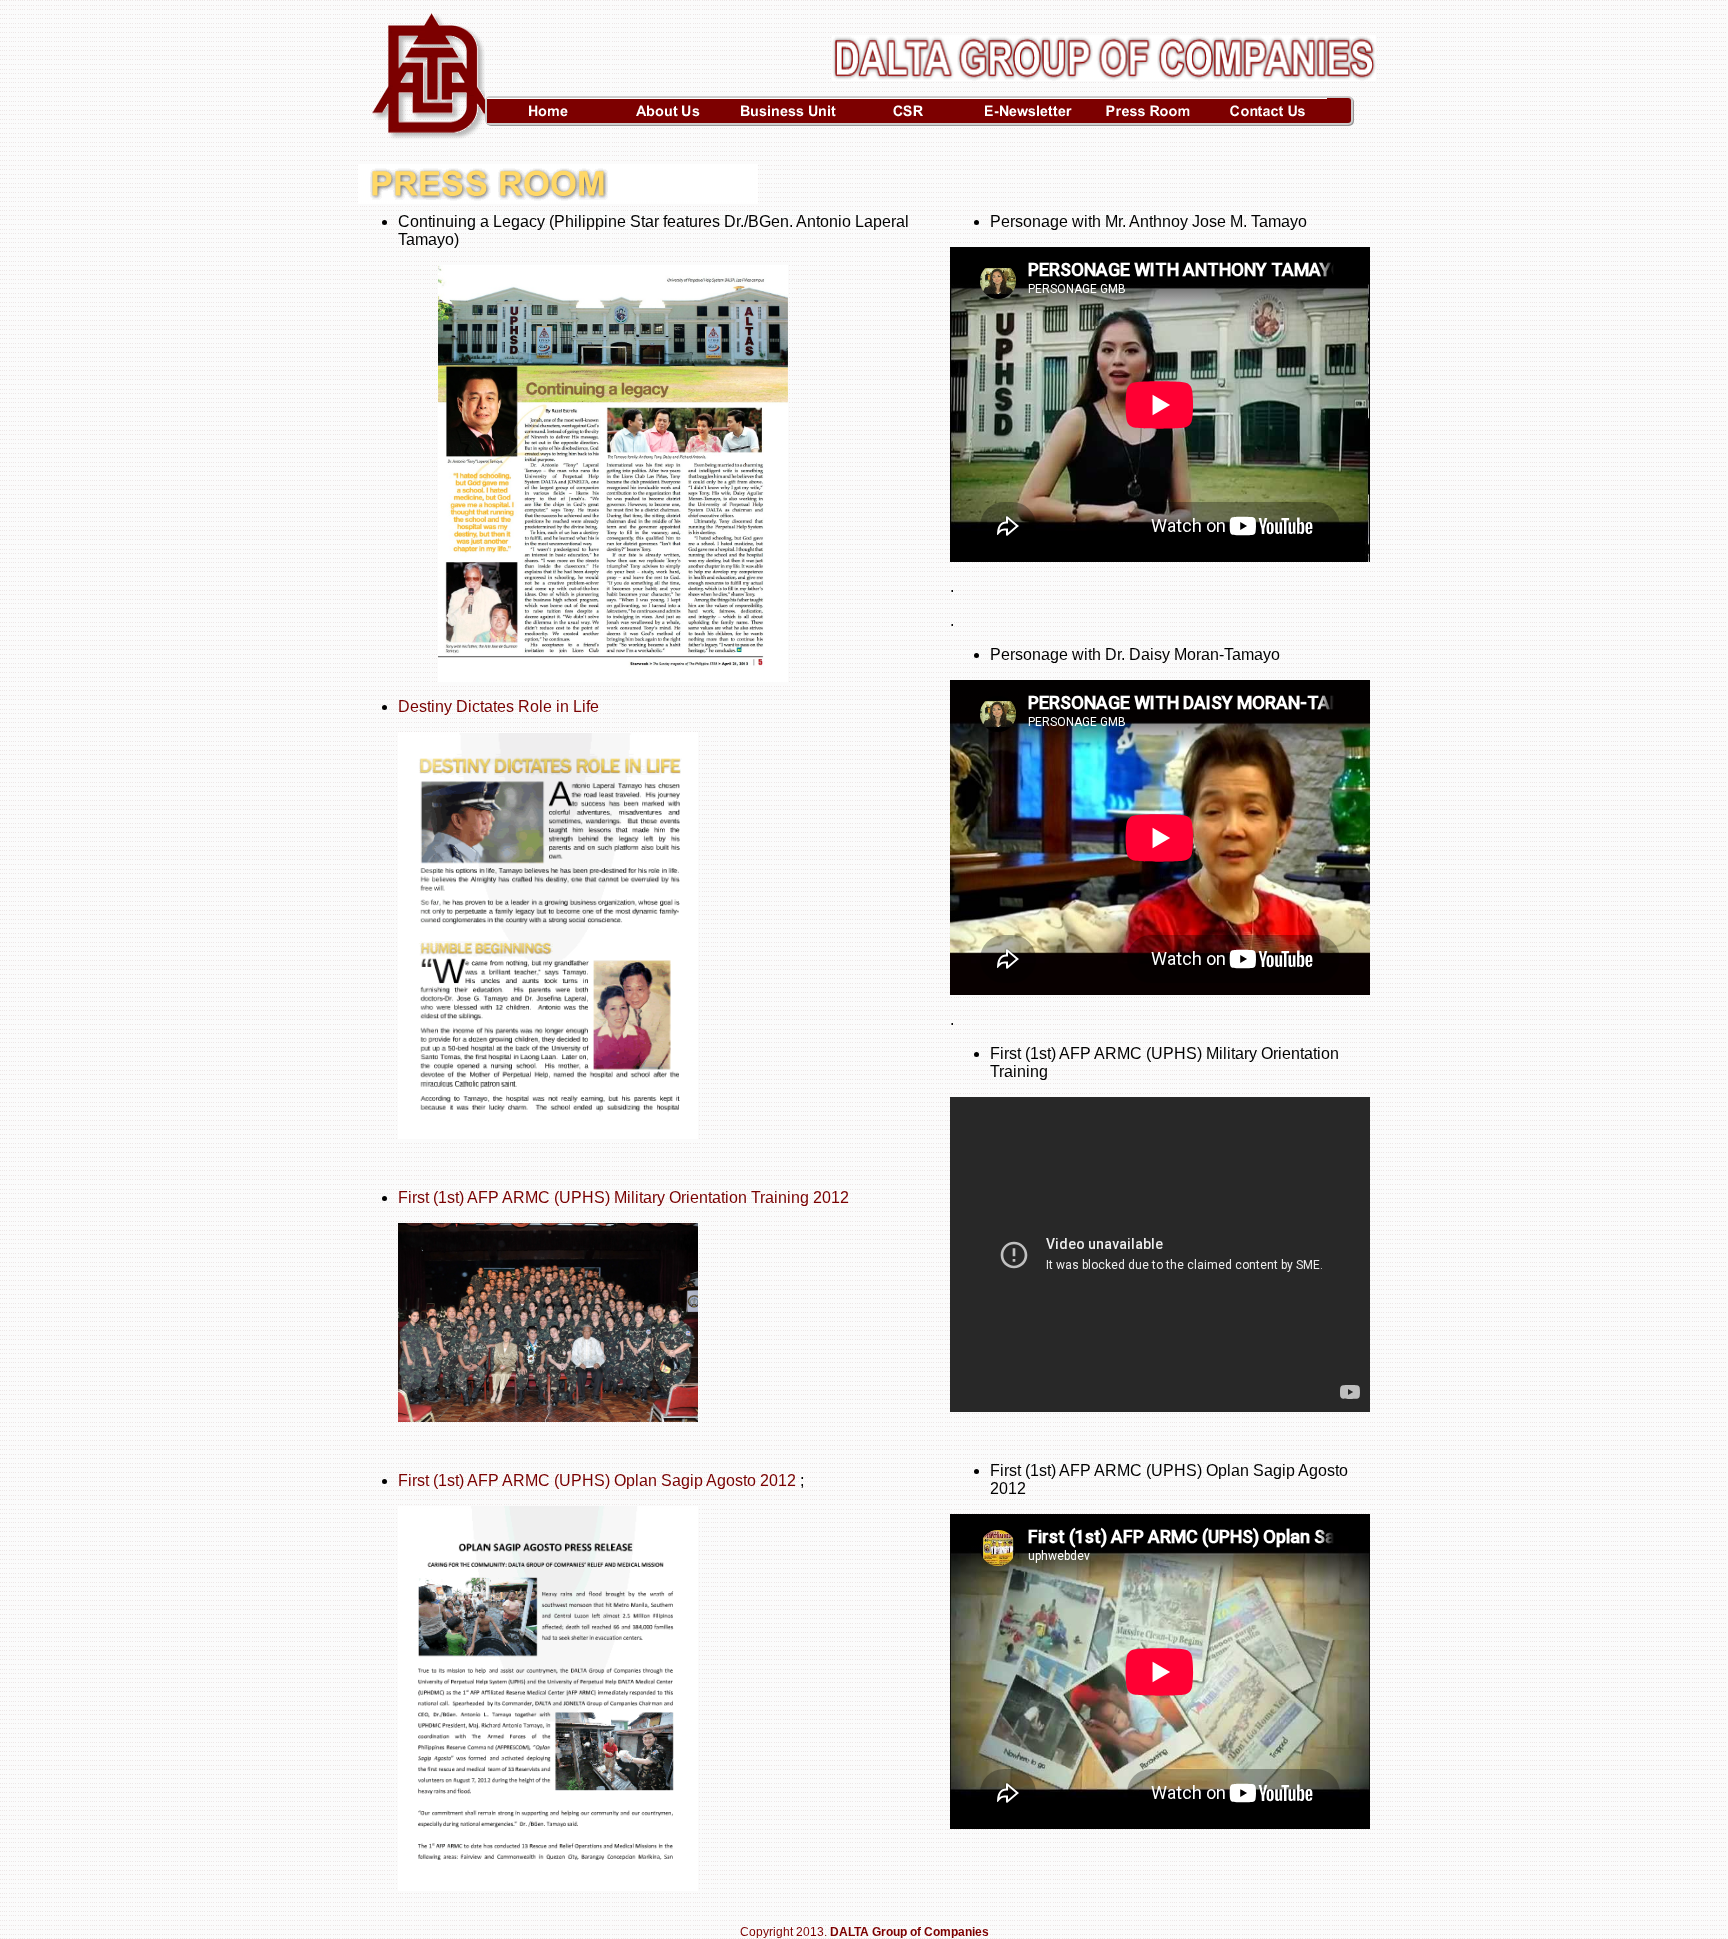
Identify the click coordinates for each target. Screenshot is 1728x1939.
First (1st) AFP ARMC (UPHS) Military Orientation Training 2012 (623, 1197)
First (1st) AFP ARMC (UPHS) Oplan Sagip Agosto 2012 (597, 1480)
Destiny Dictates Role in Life (498, 706)
